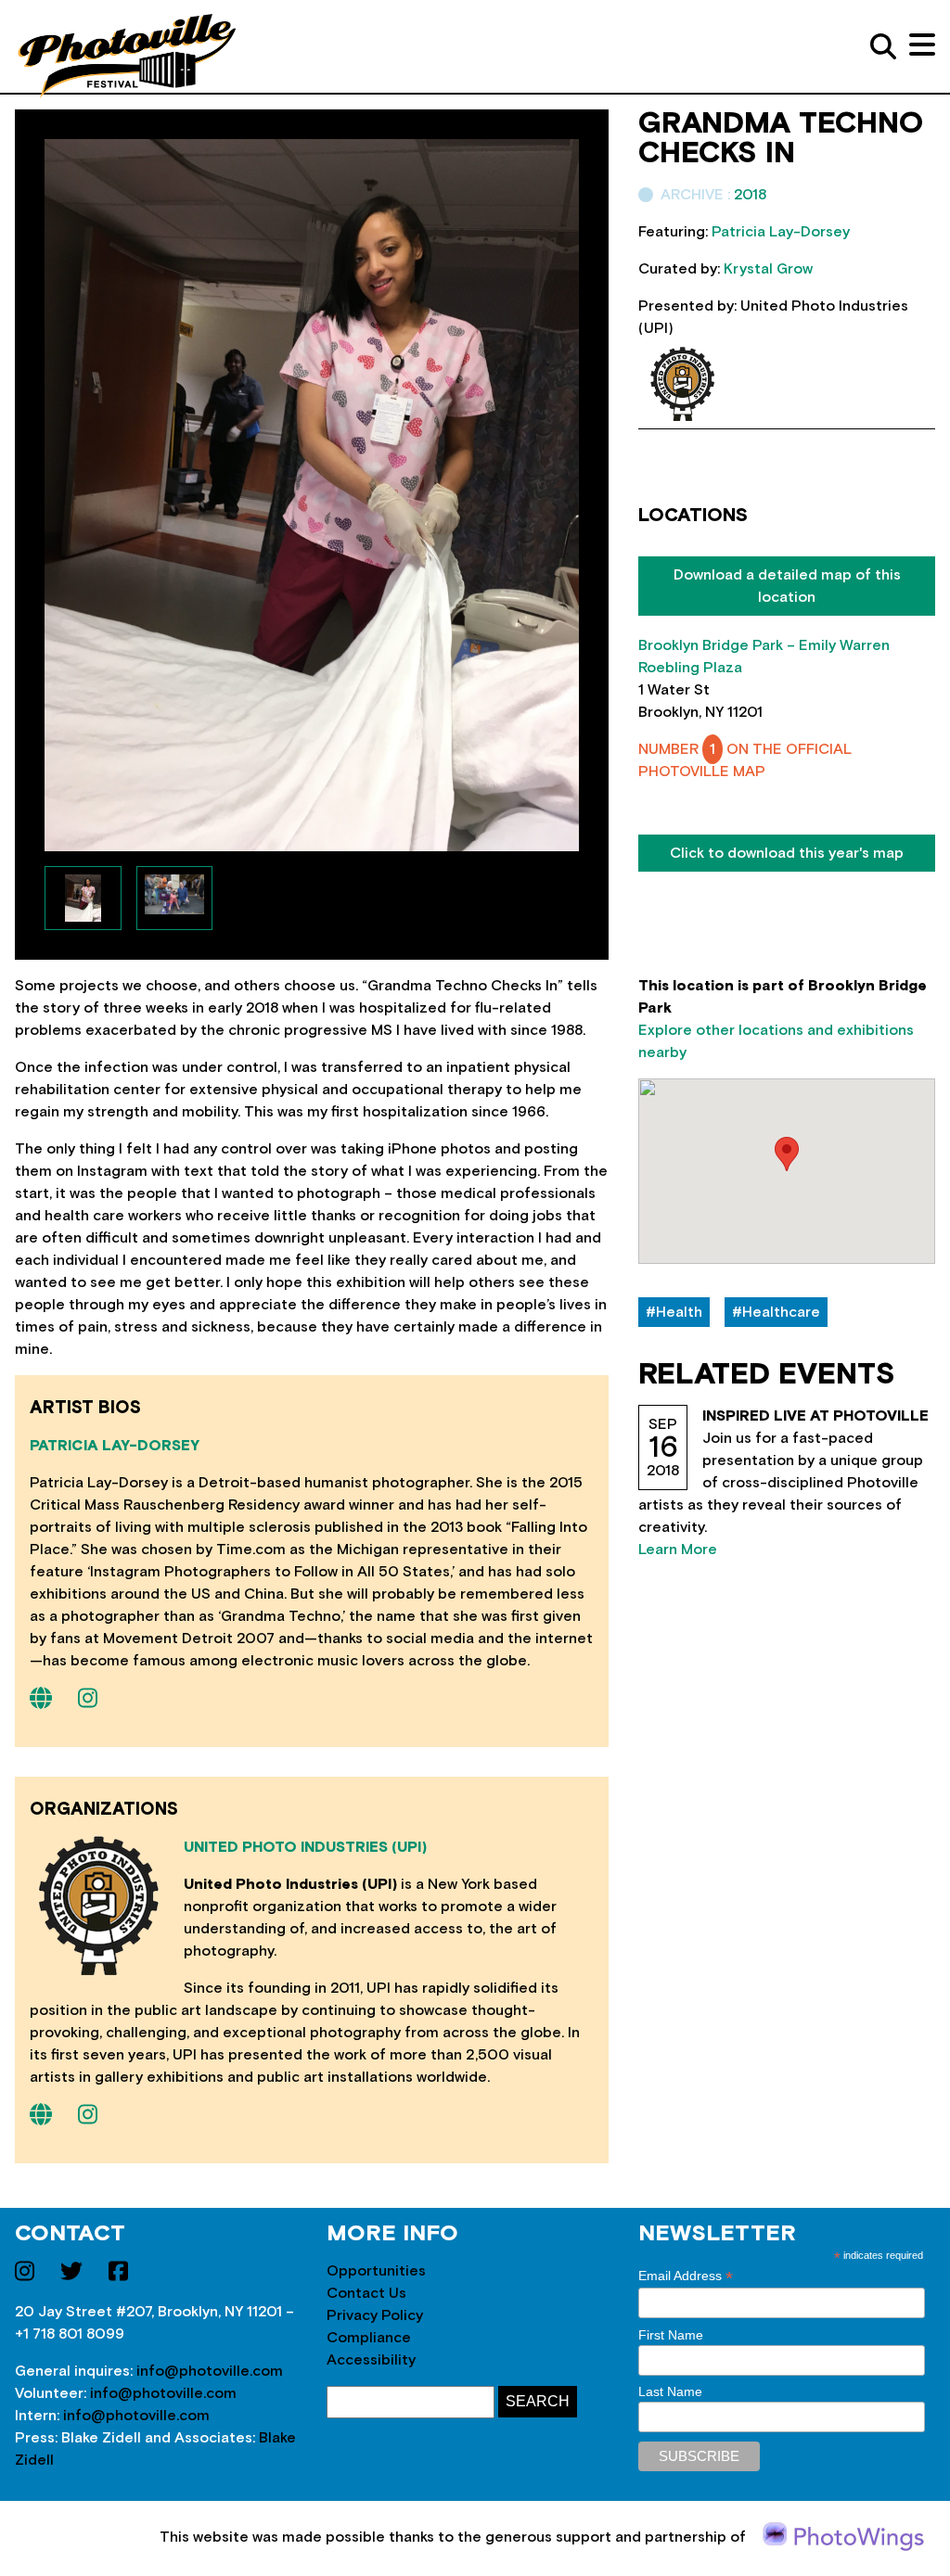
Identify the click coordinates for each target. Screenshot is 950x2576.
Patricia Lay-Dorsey (115, 1446)
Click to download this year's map (787, 853)
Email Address (686, 2276)
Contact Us (366, 2293)
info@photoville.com (210, 2371)
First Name (671, 2335)
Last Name (670, 2391)
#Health (674, 1312)
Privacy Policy (375, 2315)
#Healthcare (776, 1312)
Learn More (678, 1549)
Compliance (369, 2338)
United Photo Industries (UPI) (305, 1847)
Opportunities (376, 2271)
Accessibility (371, 2360)
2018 (750, 195)
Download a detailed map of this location (787, 586)
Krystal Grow (768, 269)
